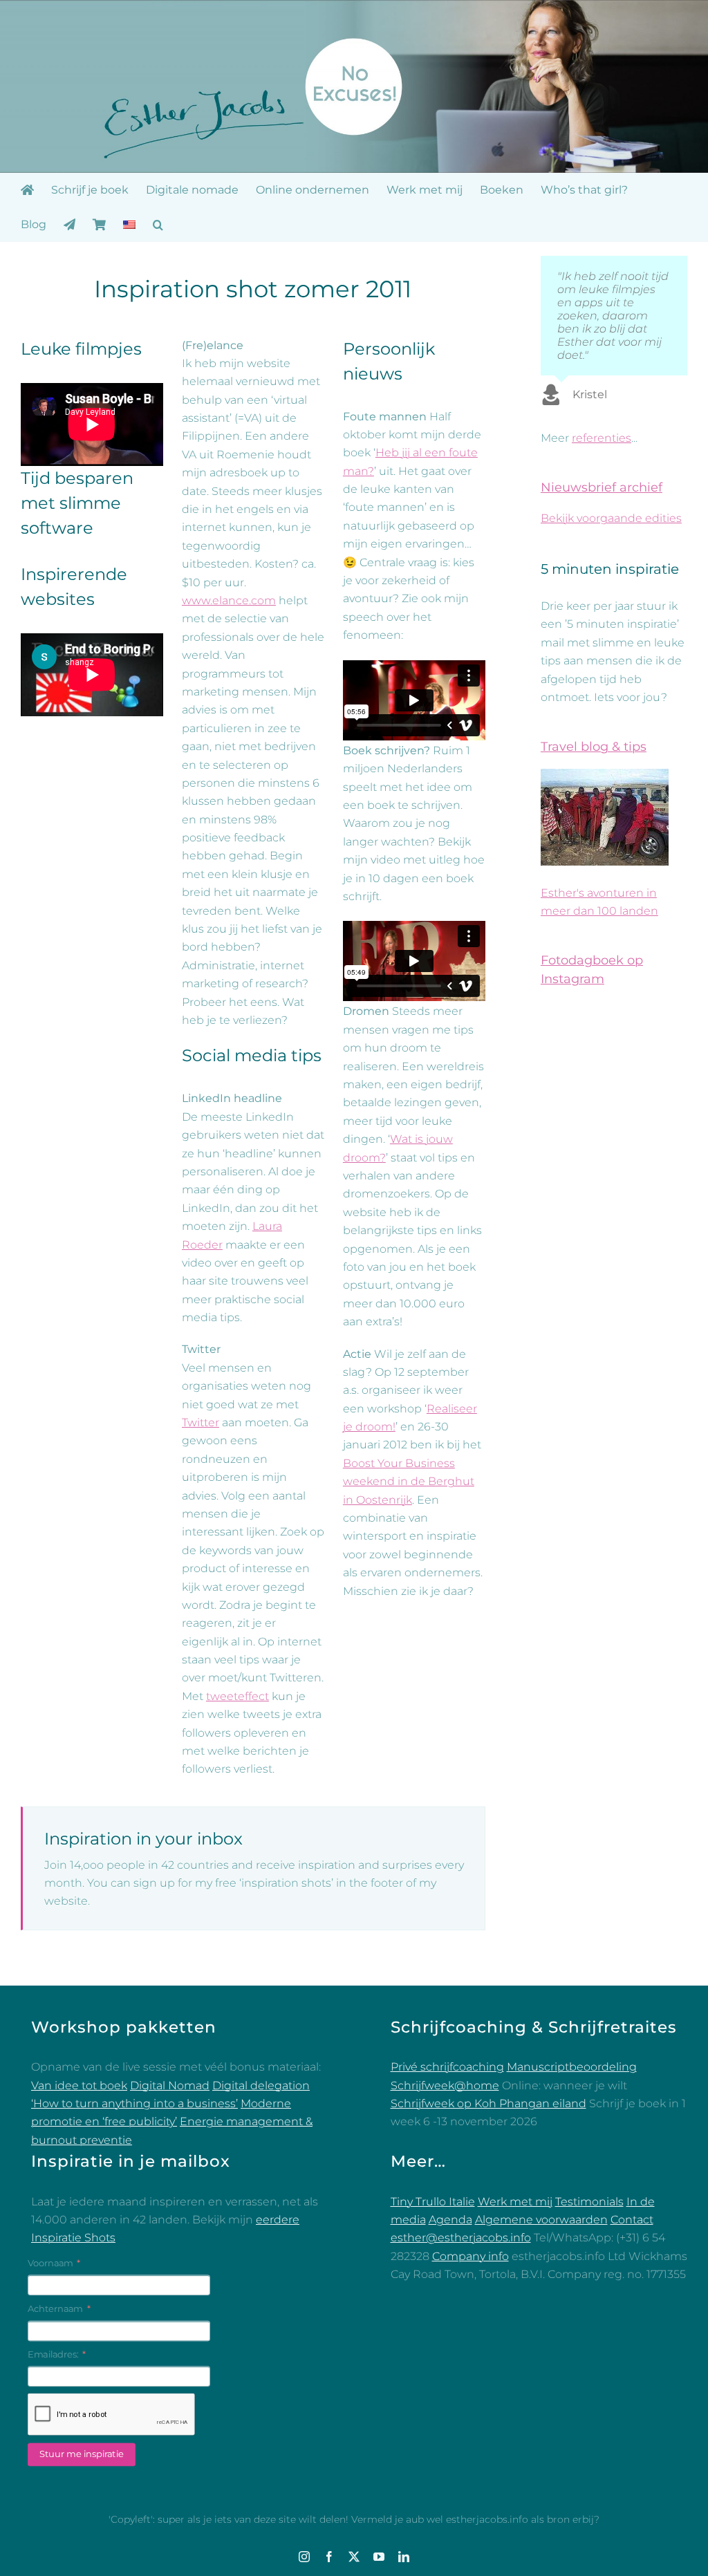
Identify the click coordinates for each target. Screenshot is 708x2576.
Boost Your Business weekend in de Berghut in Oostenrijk (409, 1482)
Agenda (450, 2220)
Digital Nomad (170, 2085)
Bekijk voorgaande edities (611, 518)
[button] (158, 225)
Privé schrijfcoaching (447, 2067)
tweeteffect (237, 1696)
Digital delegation (261, 2085)
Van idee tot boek (79, 2085)
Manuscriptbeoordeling (572, 2067)
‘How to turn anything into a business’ (134, 2103)
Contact (632, 2220)
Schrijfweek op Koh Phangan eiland (488, 2103)
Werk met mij (515, 2202)
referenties (602, 438)
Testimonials (589, 2202)
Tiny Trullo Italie (433, 2202)
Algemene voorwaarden (541, 2220)
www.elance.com (229, 600)
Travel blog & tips (594, 747)
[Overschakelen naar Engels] (129, 225)
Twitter (201, 1422)
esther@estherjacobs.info (461, 2238)
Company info (471, 2256)
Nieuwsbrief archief (602, 487)
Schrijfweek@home (445, 2085)
